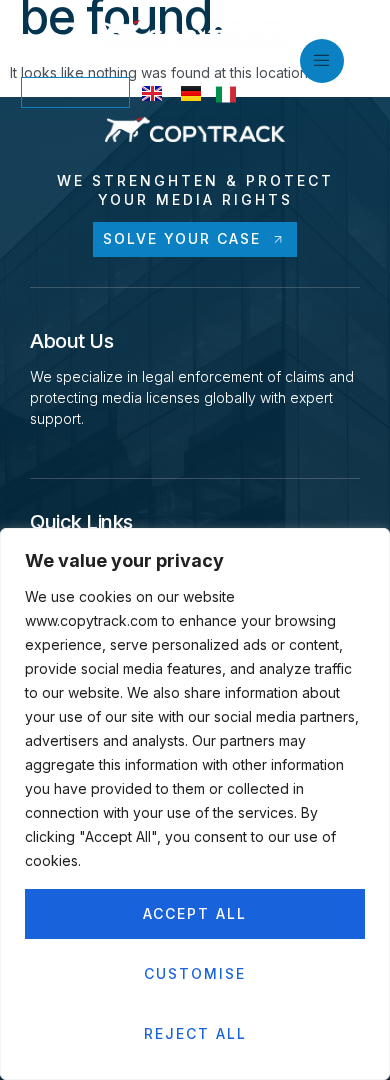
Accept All (195, 913)
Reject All (195, 1033)
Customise (195, 973)
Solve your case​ (182, 238)
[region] (195, 804)
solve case (75, 92)
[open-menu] (322, 61)
